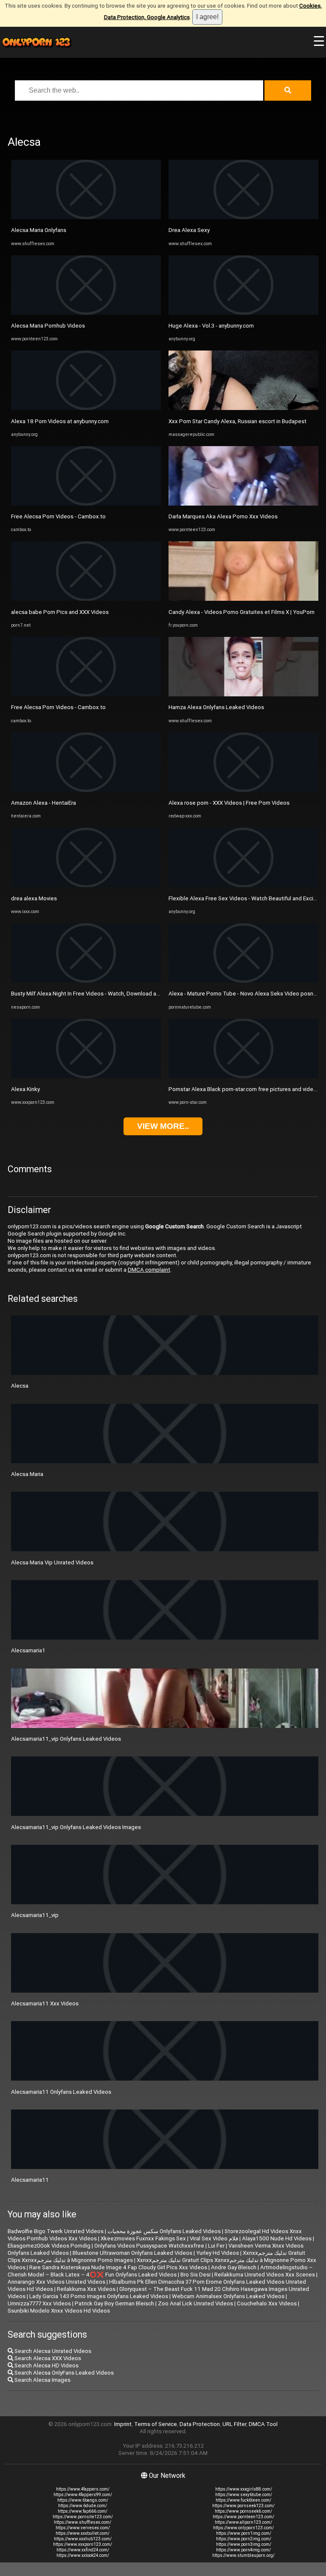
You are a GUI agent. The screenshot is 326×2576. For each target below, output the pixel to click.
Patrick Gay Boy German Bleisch (114, 2303)
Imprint (123, 2424)
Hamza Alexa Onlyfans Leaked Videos (216, 707)
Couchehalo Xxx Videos (267, 2303)
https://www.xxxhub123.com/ (83, 2539)
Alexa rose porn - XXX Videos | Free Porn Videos (229, 803)
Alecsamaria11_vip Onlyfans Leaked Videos (66, 1739)
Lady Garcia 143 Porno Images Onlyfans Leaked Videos (99, 2296)
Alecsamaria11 (30, 2180)
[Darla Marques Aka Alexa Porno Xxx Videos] (243, 504)
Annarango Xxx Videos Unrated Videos (56, 2282)
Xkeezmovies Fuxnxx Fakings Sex (143, 2238)
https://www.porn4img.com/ (243, 2550)
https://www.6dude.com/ (83, 2506)
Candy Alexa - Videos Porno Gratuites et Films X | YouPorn (242, 612)
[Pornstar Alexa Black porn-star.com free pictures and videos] (243, 1076)
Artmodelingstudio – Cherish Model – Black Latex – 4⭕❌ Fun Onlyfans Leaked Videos (160, 2271)
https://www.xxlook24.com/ (83, 2555)
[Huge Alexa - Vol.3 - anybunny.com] (243, 313)
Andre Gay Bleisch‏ (234, 2267)
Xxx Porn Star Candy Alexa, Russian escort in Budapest (237, 421)
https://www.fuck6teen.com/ (243, 2500)
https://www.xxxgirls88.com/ (244, 2489)
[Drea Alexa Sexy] (243, 217)
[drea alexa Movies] (86, 885)
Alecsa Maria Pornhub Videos (48, 326)
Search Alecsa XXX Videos (47, 2358)
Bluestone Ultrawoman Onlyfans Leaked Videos (132, 2253)
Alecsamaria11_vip (35, 1915)
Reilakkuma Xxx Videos (86, 2289)
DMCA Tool (263, 2424)
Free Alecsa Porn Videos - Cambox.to (58, 516)
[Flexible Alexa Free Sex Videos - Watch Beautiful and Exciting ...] (243, 885)
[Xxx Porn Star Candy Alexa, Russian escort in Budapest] (243, 408)
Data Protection (200, 2424)
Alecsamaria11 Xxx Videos (45, 2003)
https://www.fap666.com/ (83, 2511)
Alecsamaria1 (28, 1650)
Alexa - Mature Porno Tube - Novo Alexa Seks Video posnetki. (246, 994)
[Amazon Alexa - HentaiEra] (86, 790)
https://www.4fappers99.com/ (83, 2495)
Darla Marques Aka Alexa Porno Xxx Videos (223, 516)
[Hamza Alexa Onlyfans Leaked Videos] (243, 694)
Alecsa (20, 1386)
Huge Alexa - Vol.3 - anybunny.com (211, 326)
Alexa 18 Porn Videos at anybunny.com (60, 421)
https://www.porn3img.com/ (244, 2544)
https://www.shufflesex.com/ (83, 2522)
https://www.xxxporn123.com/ (83, 2544)
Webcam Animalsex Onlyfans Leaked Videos (228, 2296)
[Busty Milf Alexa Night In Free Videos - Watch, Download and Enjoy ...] (86, 981)
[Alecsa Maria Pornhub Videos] (86, 313)
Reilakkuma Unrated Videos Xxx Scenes (265, 2275)
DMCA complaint (149, 1270)
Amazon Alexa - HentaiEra (44, 803)
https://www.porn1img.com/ (244, 2533)
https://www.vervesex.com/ (83, 2528)
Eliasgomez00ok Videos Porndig (49, 2246)
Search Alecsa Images (42, 2380)
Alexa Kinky (25, 1089)
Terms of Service (156, 2424)
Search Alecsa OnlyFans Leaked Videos (63, 2373)
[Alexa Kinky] (86, 1076)
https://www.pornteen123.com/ (243, 2517)
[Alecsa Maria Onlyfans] (86, 217)
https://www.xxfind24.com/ (83, 2550)
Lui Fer (216, 2246)
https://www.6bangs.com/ (83, 2500)
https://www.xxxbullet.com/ (83, 2533)
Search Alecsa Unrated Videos (52, 2351)
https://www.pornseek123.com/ (243, 2506)
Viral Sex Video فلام (214, 2238)
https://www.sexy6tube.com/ (244, 2495)
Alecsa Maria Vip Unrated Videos (52, 1562)
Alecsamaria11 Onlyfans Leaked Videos (61, 2092)
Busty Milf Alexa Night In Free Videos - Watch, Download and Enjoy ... (97, 994)
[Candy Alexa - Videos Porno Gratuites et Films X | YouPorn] (243, 599)
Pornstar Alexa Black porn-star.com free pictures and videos (244, 1089)
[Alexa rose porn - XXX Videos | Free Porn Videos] (243, 790)
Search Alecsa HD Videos (46, 2365)
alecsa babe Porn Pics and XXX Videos (60, 612)
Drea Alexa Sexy (189, 230)
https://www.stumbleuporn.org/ (243, 2555)
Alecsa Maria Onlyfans (39, 230)
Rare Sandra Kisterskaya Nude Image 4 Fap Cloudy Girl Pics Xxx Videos (118, 2267)
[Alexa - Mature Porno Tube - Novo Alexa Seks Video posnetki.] (243, 981)
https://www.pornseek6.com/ (243, 2511)
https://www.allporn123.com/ (243, 2522)
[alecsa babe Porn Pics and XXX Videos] (86, 599)
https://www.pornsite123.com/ (83, 2517)
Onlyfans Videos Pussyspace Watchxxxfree (149, 2246)
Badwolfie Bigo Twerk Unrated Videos (56, 2231)
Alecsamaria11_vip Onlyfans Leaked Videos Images (76, 1827)
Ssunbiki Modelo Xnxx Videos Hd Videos (59, 2311)
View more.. (163, 1126)
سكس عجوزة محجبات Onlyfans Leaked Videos (164, 2231)
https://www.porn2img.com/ (244, 2539)
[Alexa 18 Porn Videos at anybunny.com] (86, 408)
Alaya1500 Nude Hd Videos (277, 2238)
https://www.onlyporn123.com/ (243, 2528)
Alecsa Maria (27, 1474)
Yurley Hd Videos (218, 2253)
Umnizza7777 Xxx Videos (39, 2303)
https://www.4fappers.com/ (83, 2489)
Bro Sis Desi (195, 2275)
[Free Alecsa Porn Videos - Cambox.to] (86, 504)
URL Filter (234, 2424)
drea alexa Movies (34, 898)
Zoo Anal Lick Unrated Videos (195, 2303)
